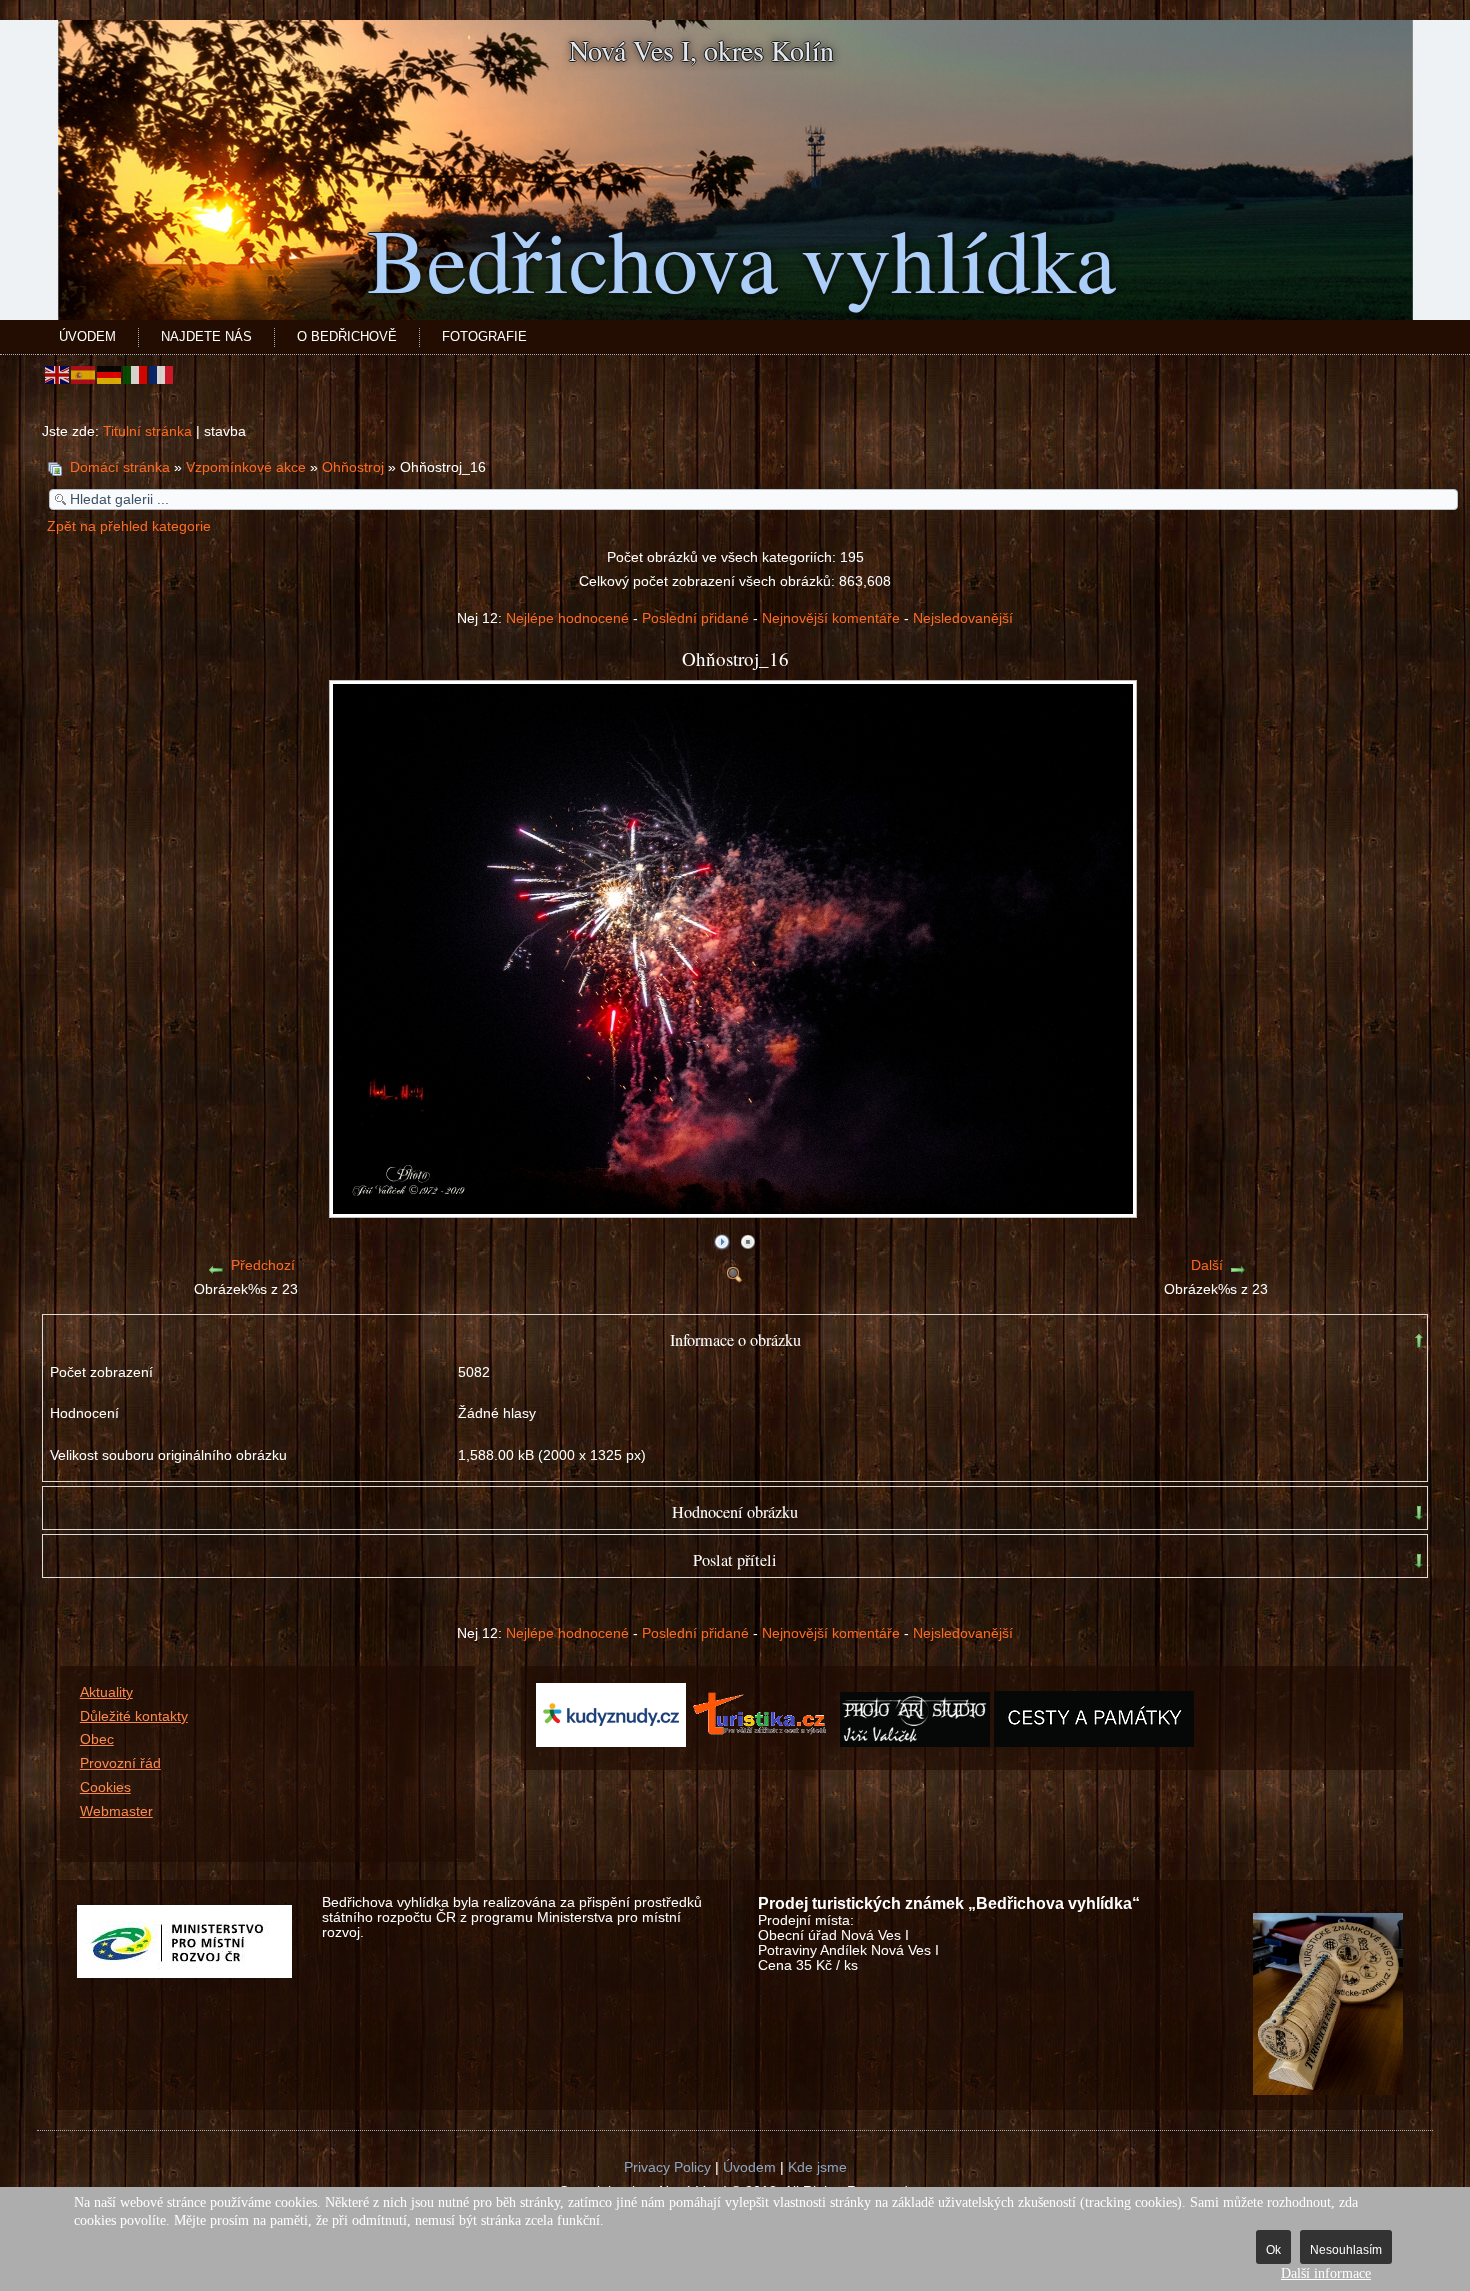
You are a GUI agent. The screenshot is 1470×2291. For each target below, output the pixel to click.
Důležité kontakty (134, 1716)
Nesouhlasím (1346, 2250)
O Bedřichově (347, 336)
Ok (1273, 2250)
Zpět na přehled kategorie (129, 526)
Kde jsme (817, 2167)
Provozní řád (120, 1763)
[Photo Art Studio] (915, 1742)
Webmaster (116, 1811)
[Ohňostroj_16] (735, 1210)
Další (1207, 1265)
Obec (97, 1739)
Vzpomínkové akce (246, 467)
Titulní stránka (147, 431)
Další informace (1326, 2273)
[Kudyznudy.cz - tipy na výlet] (611, 1742)
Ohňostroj (355, 467)
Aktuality (106, 1692)
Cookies (105, 1787)
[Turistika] (765, 1742)
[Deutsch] (110, 374)
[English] (58, 374)
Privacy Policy (667, 2167)
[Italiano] (136, 374)
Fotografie (484, 336)
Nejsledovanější (963, 618)
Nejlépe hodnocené (567, 618)
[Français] (162, 374)
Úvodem (87, 336)
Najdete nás (206, 336)
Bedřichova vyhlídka (741, 258)
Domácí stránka (120, 467)
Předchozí (263, 1265)
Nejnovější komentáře (831, 618)
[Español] (84, 374)
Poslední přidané (695, 618)
